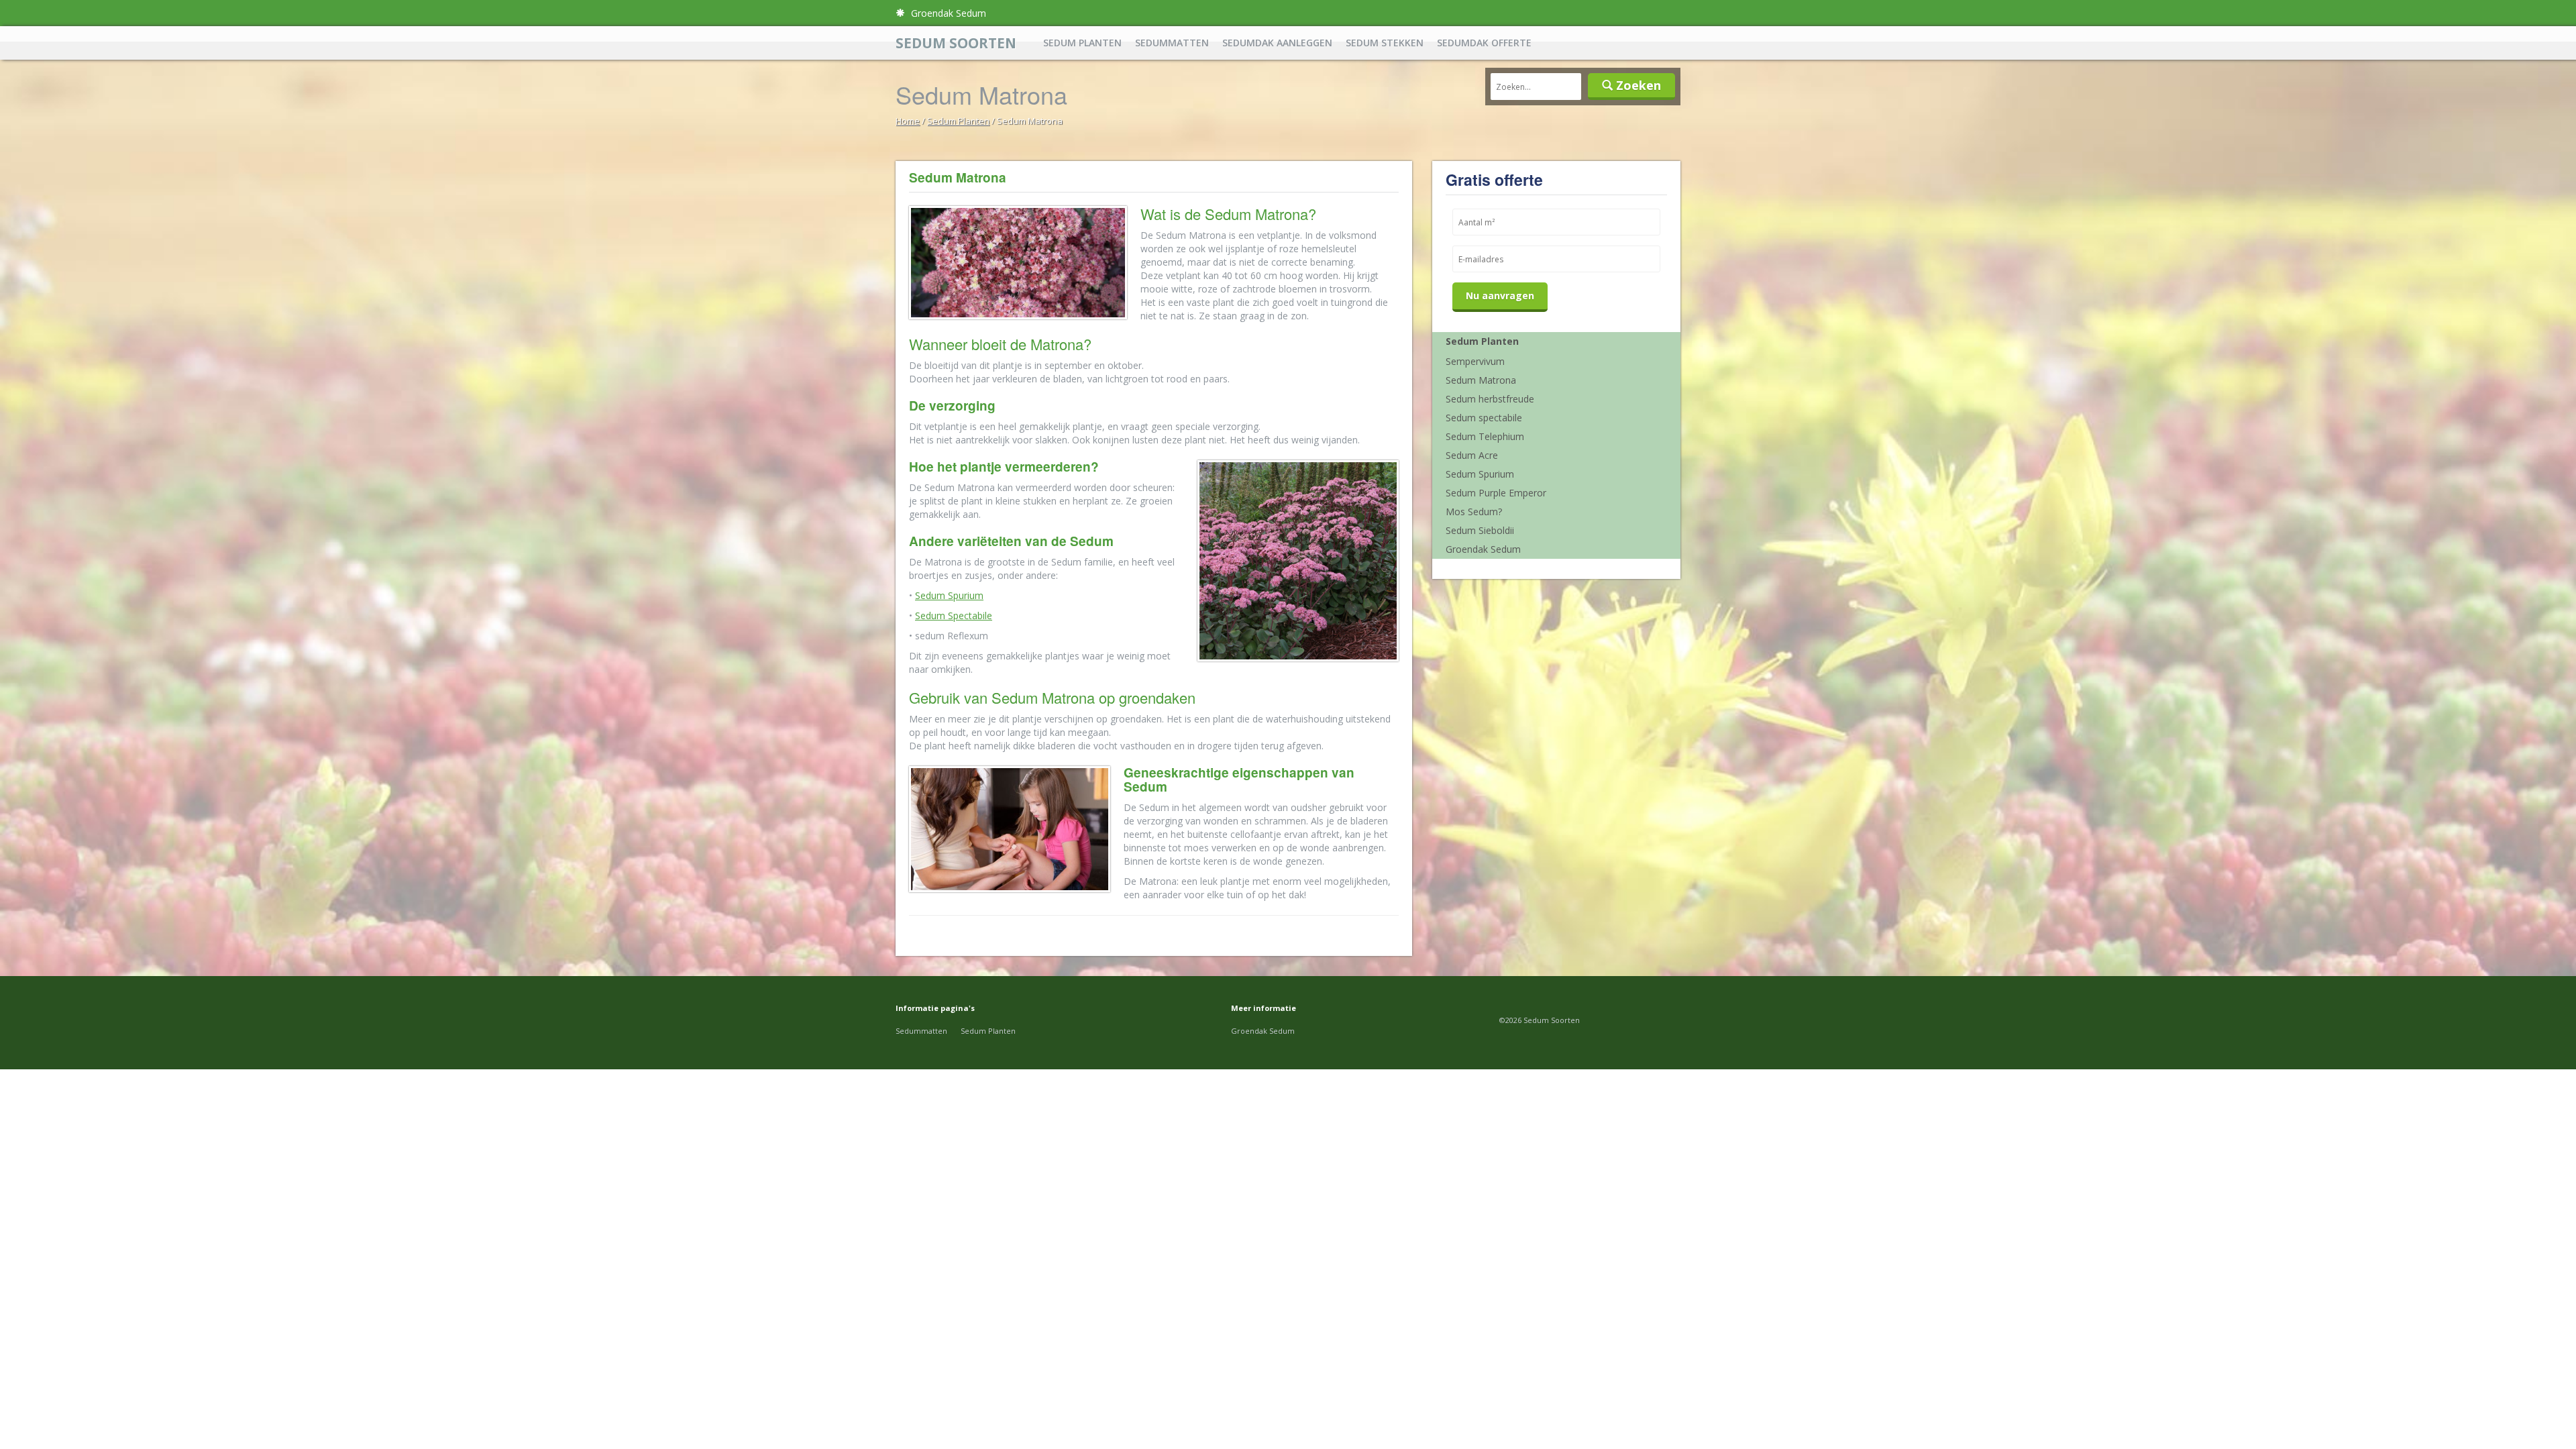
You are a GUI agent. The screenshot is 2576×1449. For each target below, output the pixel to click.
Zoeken (1637, 85)
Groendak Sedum (947, 13)
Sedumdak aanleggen (1277, 43)
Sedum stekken (1385, 43)
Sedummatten (1172, 43)
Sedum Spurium (949, 595)
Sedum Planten (1082, 43)
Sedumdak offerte (1484, 43)
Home (908, 121)
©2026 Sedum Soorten (1540, 1020)
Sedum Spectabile (954, 615)
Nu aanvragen (1500, 296)
